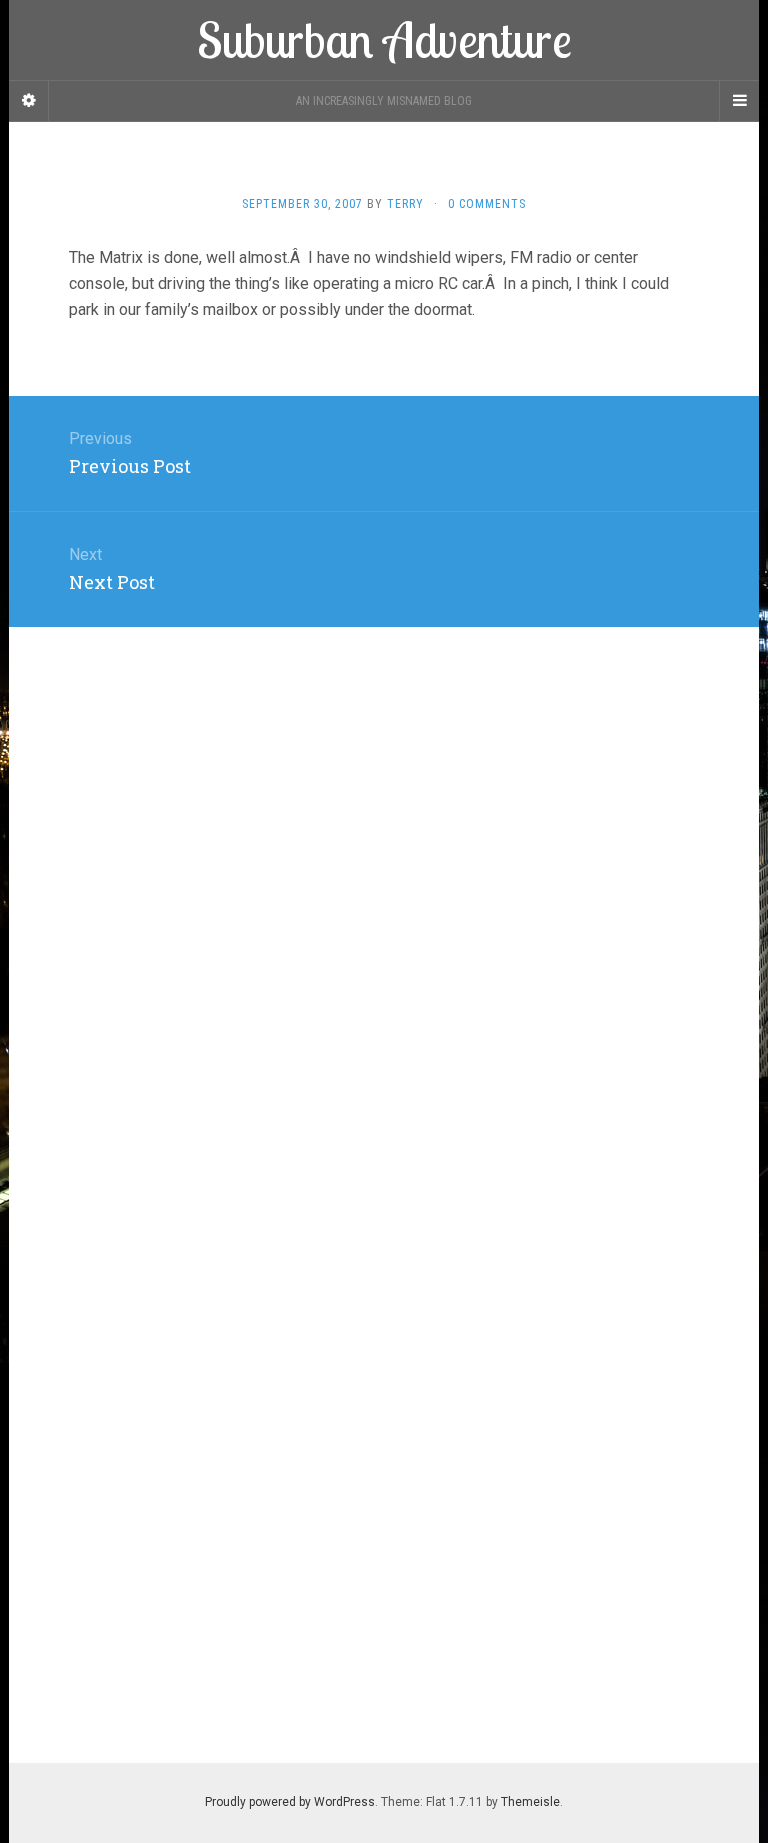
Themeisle (530, 1802)
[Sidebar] (29, 101)
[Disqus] (384, 877)
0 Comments (487, 204)
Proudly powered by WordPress (290, 1802)
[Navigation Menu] (739, 101)
